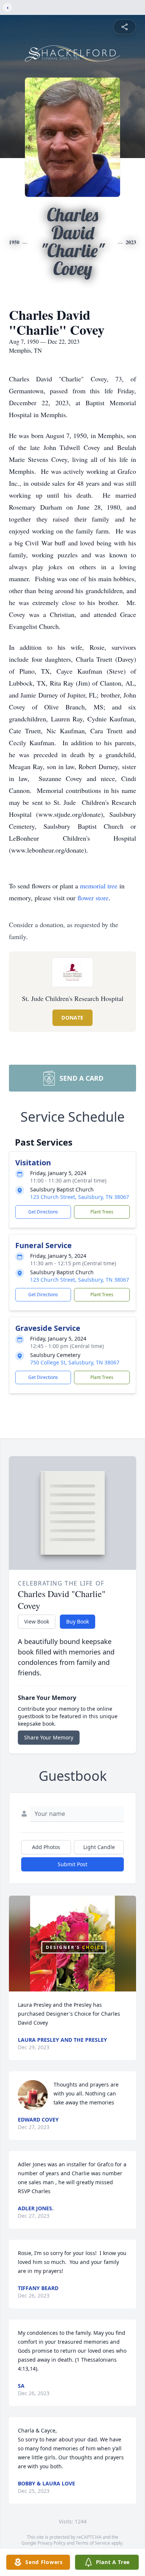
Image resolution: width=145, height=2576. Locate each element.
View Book (37, 1621)
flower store (93, 898)
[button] (73, 1944)
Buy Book (78, 1621)
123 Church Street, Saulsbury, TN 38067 (80, 1197)
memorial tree (99, 886)
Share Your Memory (49, 1737)
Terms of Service (93, 2543)
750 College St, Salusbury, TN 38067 (75, 1362)
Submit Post (72, 1864)
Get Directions (43, 1212)
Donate (72, 1018)
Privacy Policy (51, 2543)
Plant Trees (102, 1212)
